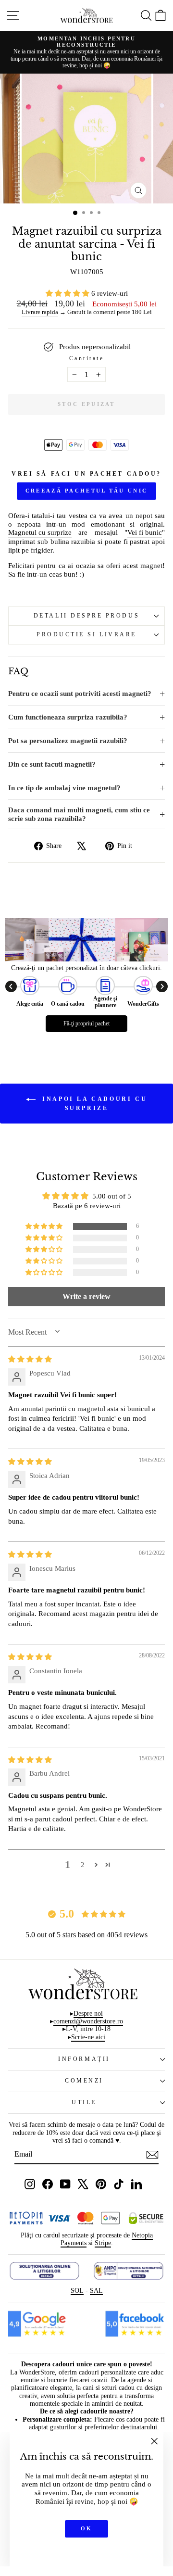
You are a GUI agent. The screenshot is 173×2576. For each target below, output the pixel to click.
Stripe (103, 2243)
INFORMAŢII (84, 2059)
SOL (77, 2291)
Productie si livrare (86, 635)
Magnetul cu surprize (40, 532)
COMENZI (84, 2081)
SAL (96, 2291)
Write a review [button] (86, 1296)
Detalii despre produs (86, 616)
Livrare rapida (40, 312)
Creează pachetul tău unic (87, 491)
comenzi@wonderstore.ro (88, 2021)
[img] (30, 1359)
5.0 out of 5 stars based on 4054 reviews (86, 1935)
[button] (68, 293)
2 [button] (83, 1865)
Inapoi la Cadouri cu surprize (93, 1103)
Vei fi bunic (145, 532)
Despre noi (88, 2014)
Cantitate (87, 359)
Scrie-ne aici (88, 2037)
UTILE (84, 2102)
